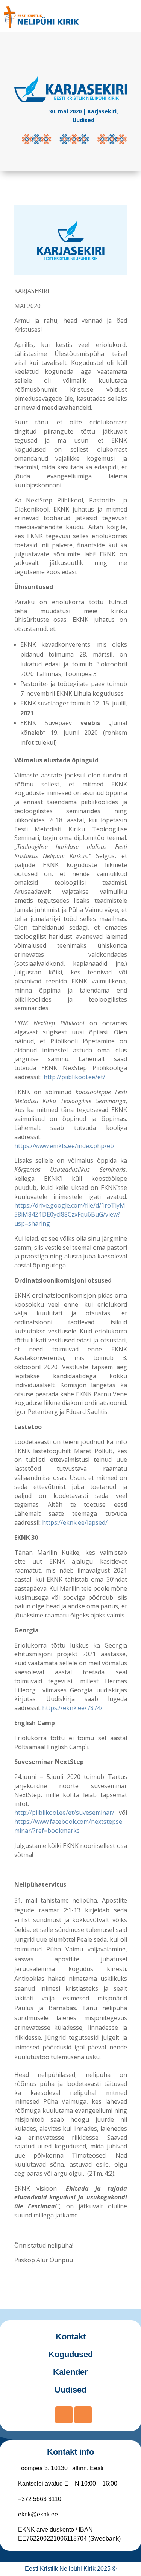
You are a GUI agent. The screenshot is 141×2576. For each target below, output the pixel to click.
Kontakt (71, 2337)
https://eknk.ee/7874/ (72, 1708)
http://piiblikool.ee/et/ (74, 1077)
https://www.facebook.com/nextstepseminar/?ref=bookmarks (68, 1826)
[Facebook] (64, 2415)
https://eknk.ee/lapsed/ (75, 1522)
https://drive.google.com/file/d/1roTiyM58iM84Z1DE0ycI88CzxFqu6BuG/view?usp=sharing (70, 1214)
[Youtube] (83, 2415)
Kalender (70, 2372)
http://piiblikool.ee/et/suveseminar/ (64, 1813)
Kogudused (71, 2354)
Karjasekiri (102, 111)
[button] (129, 17)
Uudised (83, 120)
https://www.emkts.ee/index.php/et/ (64, 1146)
